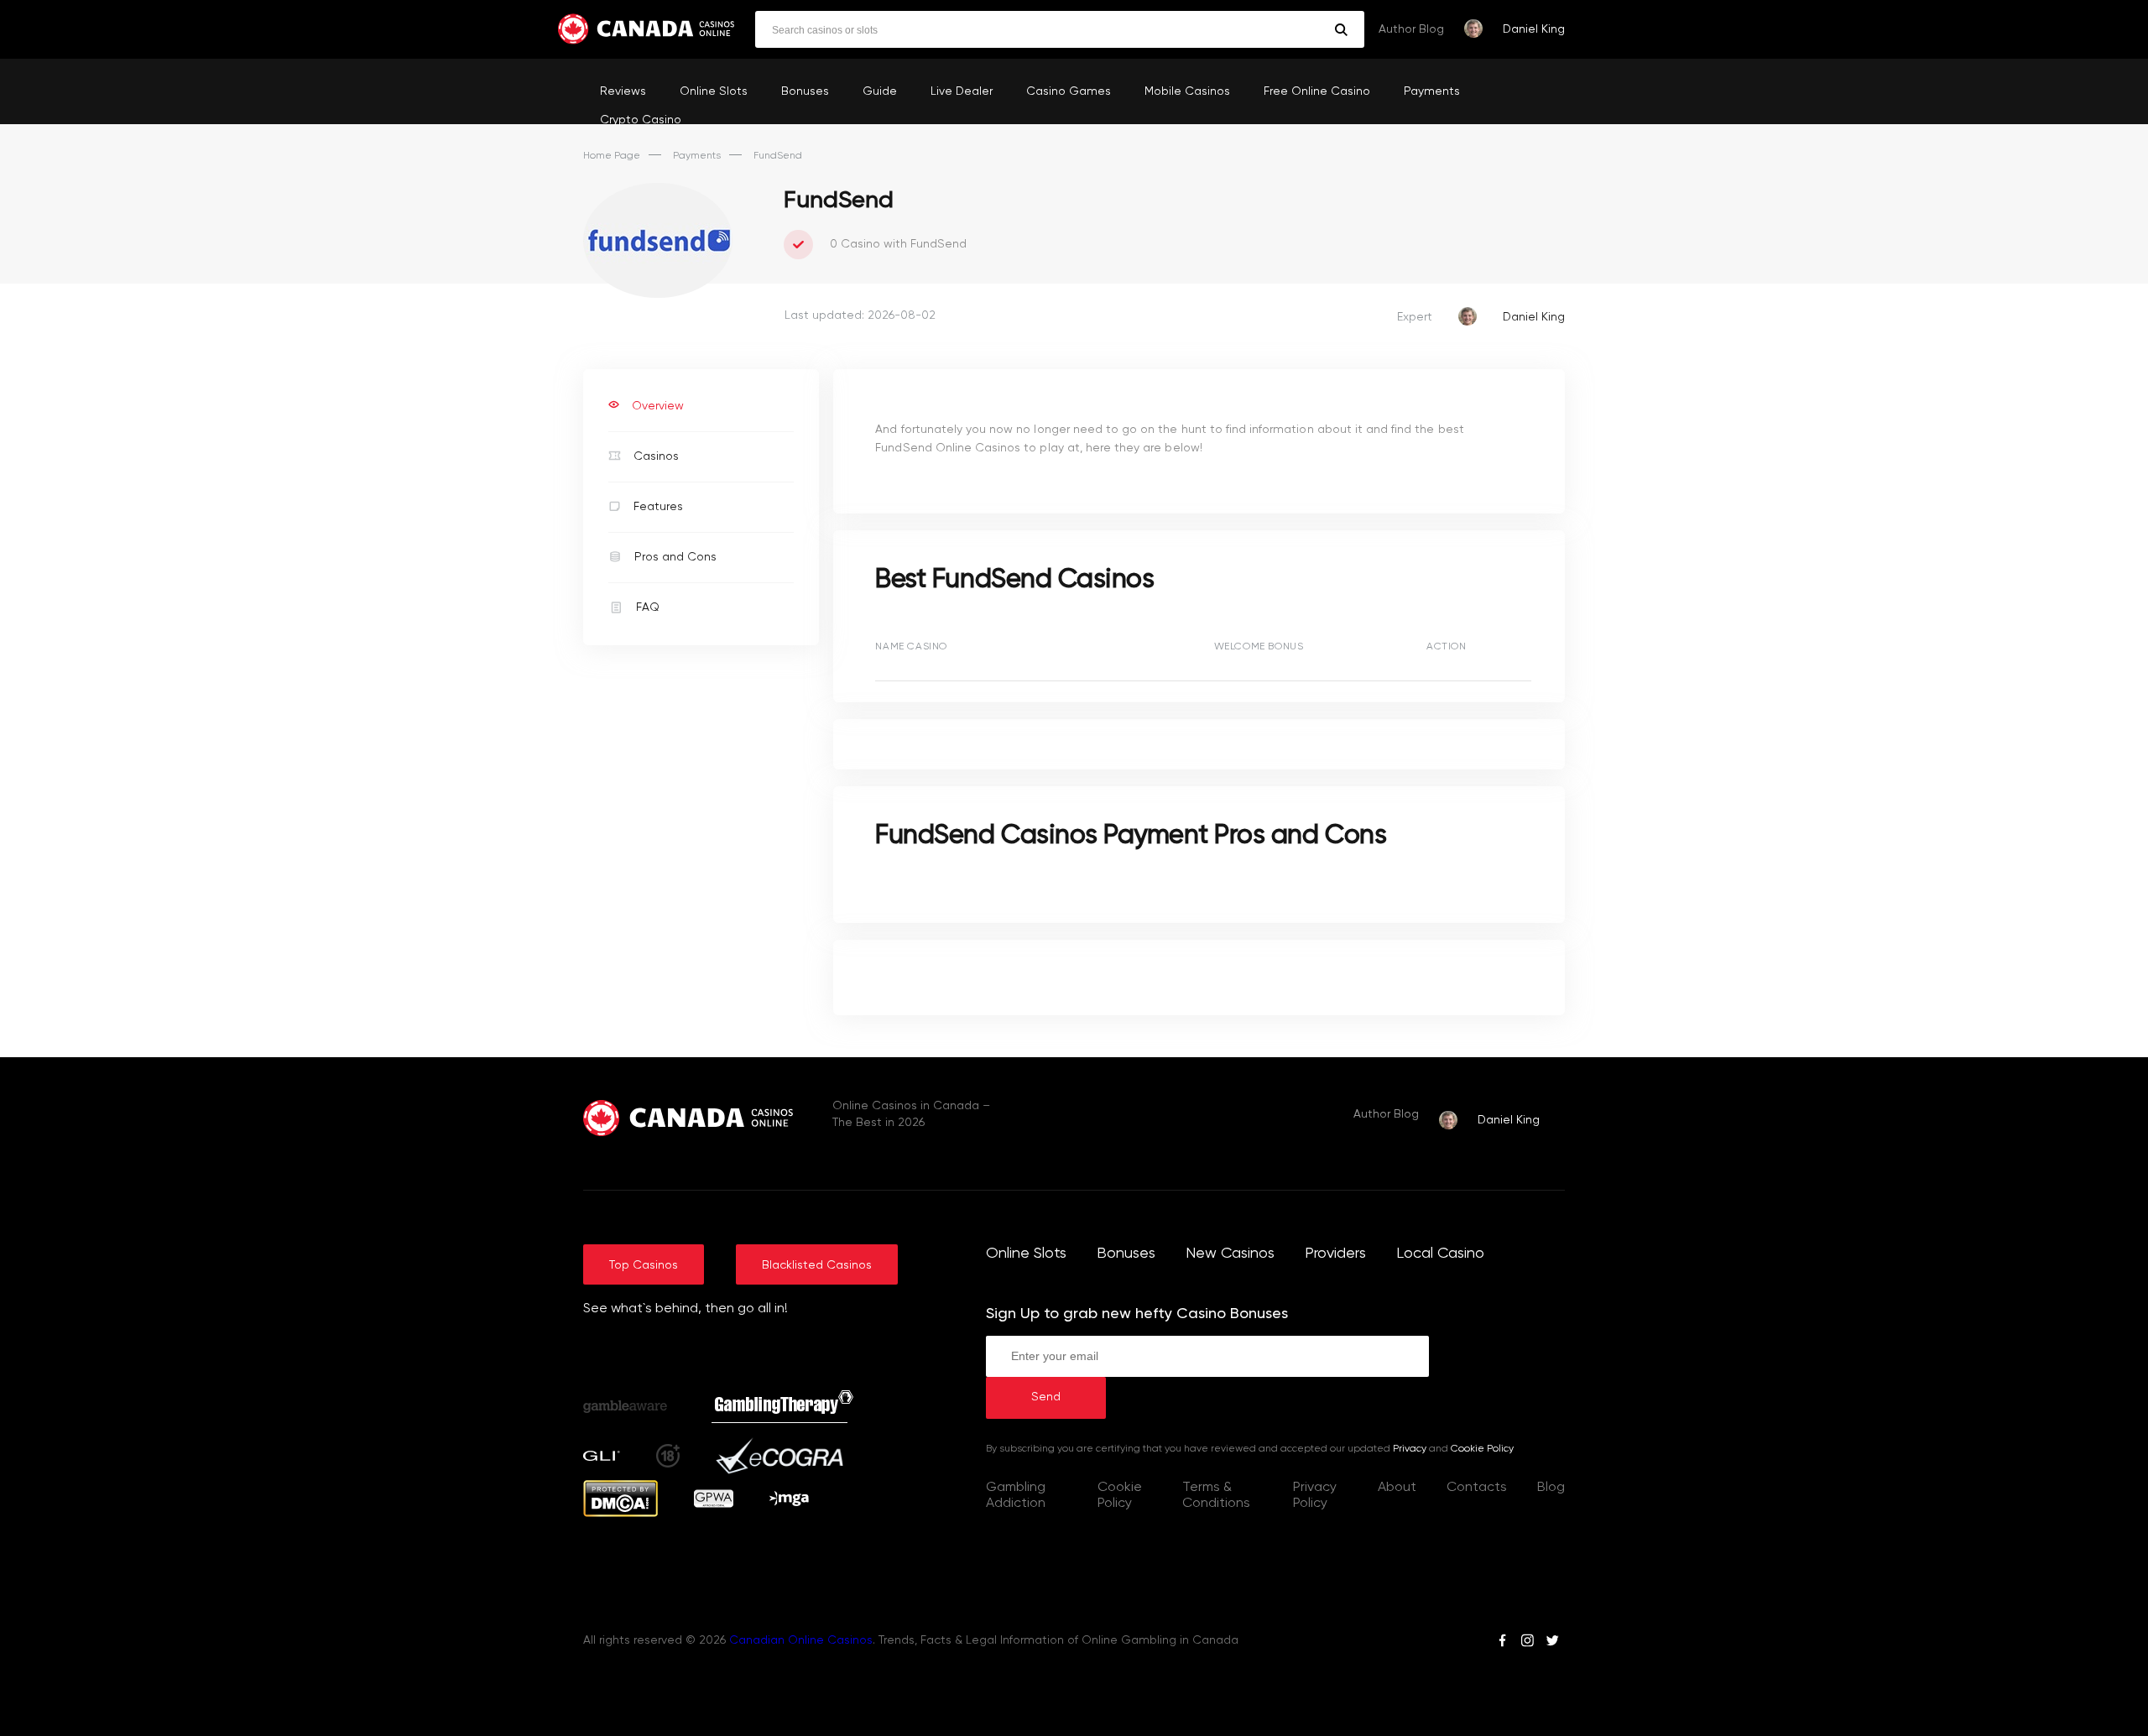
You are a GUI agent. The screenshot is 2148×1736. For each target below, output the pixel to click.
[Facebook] (1502, 1643)
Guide (880, 91)
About (1397, 1488)
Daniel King (1534, 29)
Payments (1432, 91)
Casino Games (1069, 91)
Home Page (612, 156)
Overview (658, 406)
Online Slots (714, 91)
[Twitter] (1552, 1643)
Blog (1551, 1488)
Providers (1335, 1254)
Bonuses (805, 91)
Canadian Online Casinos (801, 1640)
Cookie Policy (1482, 1449)
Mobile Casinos (1187, 91)
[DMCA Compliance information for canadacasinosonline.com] (620, 1514)
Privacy (1410, 1449)
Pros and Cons (675, 557)
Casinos (656, 456)
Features (658, 507)
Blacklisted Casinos (817, 1265)
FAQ (648, 607)
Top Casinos (644, 1265)
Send (1046, 1397)
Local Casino (1440, 1254)
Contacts (1477, 1488)
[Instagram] (1527, 1643)
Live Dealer (962, 91)
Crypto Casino (641, 120)
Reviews (623, 91)
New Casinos (1230, 1254)
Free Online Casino (1317, 91)
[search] (1341, 30)
